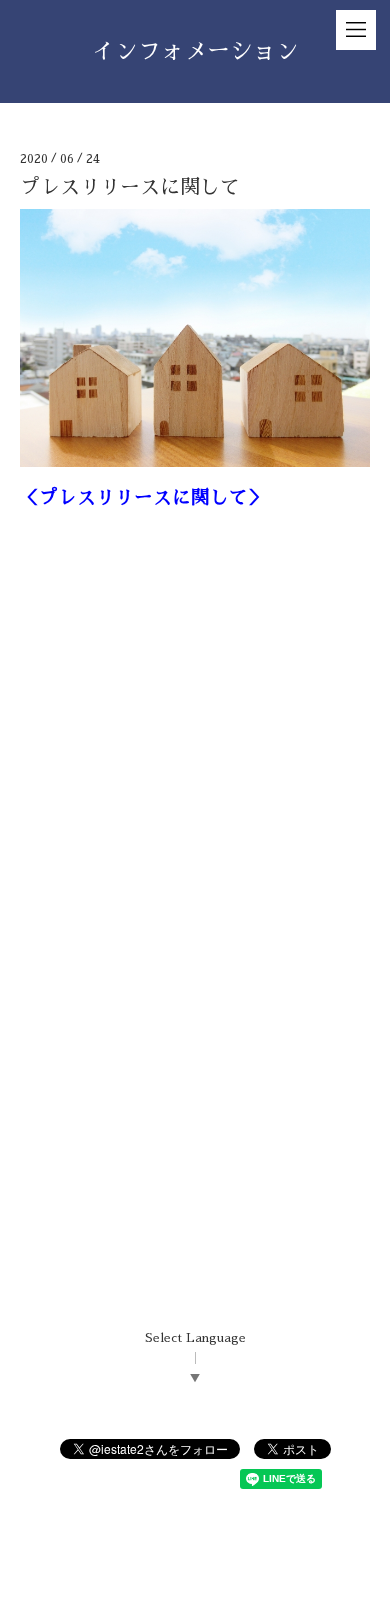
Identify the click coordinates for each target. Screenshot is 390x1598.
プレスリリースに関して (130, 187)
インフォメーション (195, 51)
